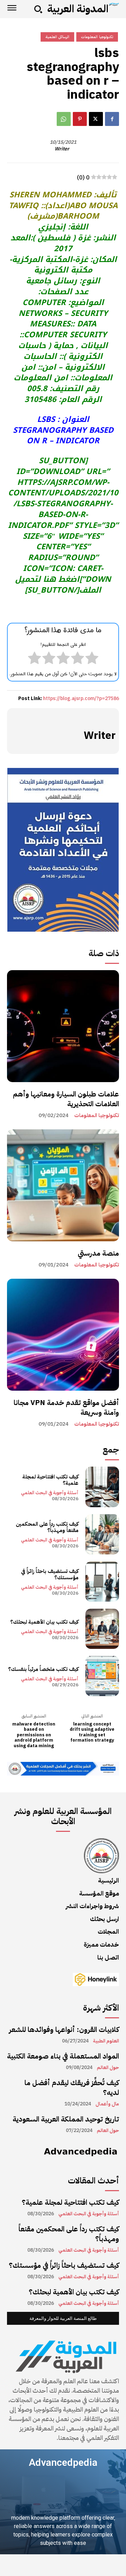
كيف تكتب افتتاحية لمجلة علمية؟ (50, 1480)
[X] (96, 119)
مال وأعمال (107, 2104)
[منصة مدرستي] (63, 1185)
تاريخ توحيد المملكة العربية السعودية (66, 2119)
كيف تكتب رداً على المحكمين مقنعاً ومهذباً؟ (47, 1527)
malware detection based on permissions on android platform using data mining (34, 1735)
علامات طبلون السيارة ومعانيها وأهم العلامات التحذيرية (66, 1099)
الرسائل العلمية (57, 37)
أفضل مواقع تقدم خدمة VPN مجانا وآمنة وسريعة (66, 1407)
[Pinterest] (80, 119)
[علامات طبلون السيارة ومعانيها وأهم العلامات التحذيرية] (63, 1026)
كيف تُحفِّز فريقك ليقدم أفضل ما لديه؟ (72, 2088)
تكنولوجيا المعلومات (97, 1116)
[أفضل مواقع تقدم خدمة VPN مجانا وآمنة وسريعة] (63, 1335)
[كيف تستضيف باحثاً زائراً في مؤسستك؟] (102, 1582)
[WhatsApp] (64, 119)
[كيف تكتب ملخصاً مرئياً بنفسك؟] (102, 1676)
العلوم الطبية (106, 2041)
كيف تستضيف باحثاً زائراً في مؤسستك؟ (50, 1574)
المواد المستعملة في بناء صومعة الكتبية (63, 2056)
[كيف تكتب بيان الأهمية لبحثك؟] (102, 1629)
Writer (62, 149)
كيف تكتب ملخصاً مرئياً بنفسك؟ (43, 1669)
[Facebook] (112, 119)
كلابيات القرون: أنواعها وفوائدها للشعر (64, 2030)
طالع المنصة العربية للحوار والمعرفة (63, 2318)
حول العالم (108, 2068)
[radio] (92, 659)
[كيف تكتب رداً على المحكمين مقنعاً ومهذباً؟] (102, 1534)
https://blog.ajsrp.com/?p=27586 (81, 698)
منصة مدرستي (98, 1253)
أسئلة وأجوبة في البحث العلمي (50, 1493)
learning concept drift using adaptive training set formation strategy (92, 1732)
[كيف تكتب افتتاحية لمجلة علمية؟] (102, 1487)
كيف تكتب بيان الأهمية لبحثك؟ (44, 1622)
